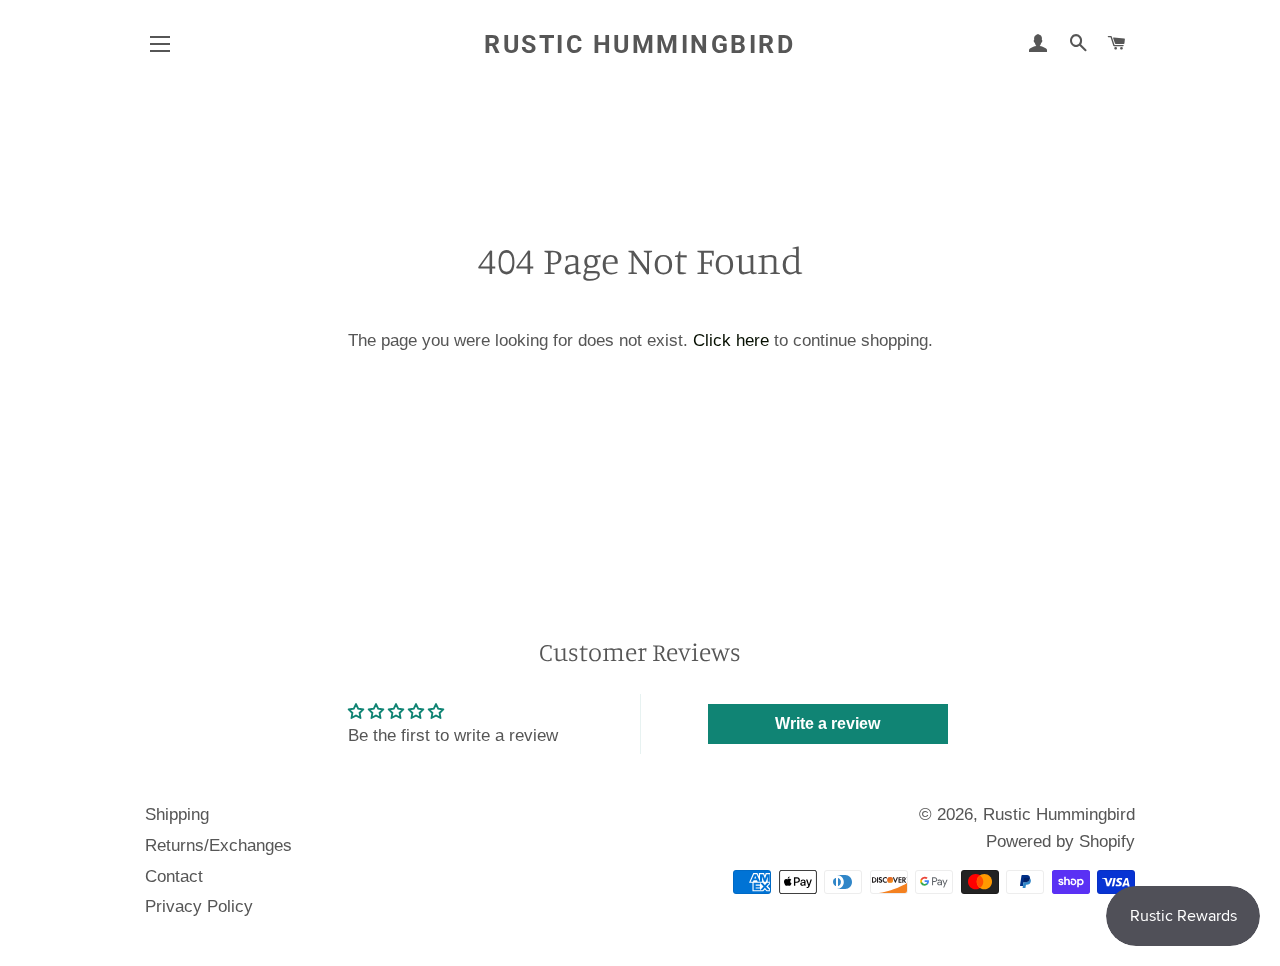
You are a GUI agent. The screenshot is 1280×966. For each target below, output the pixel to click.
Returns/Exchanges (218, 845)
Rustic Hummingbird (639, 44)
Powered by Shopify (1060, 841)
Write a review (827, 723)
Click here (731, 340)
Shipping (177, 814)
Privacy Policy (199, 906)
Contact (174, 876)
